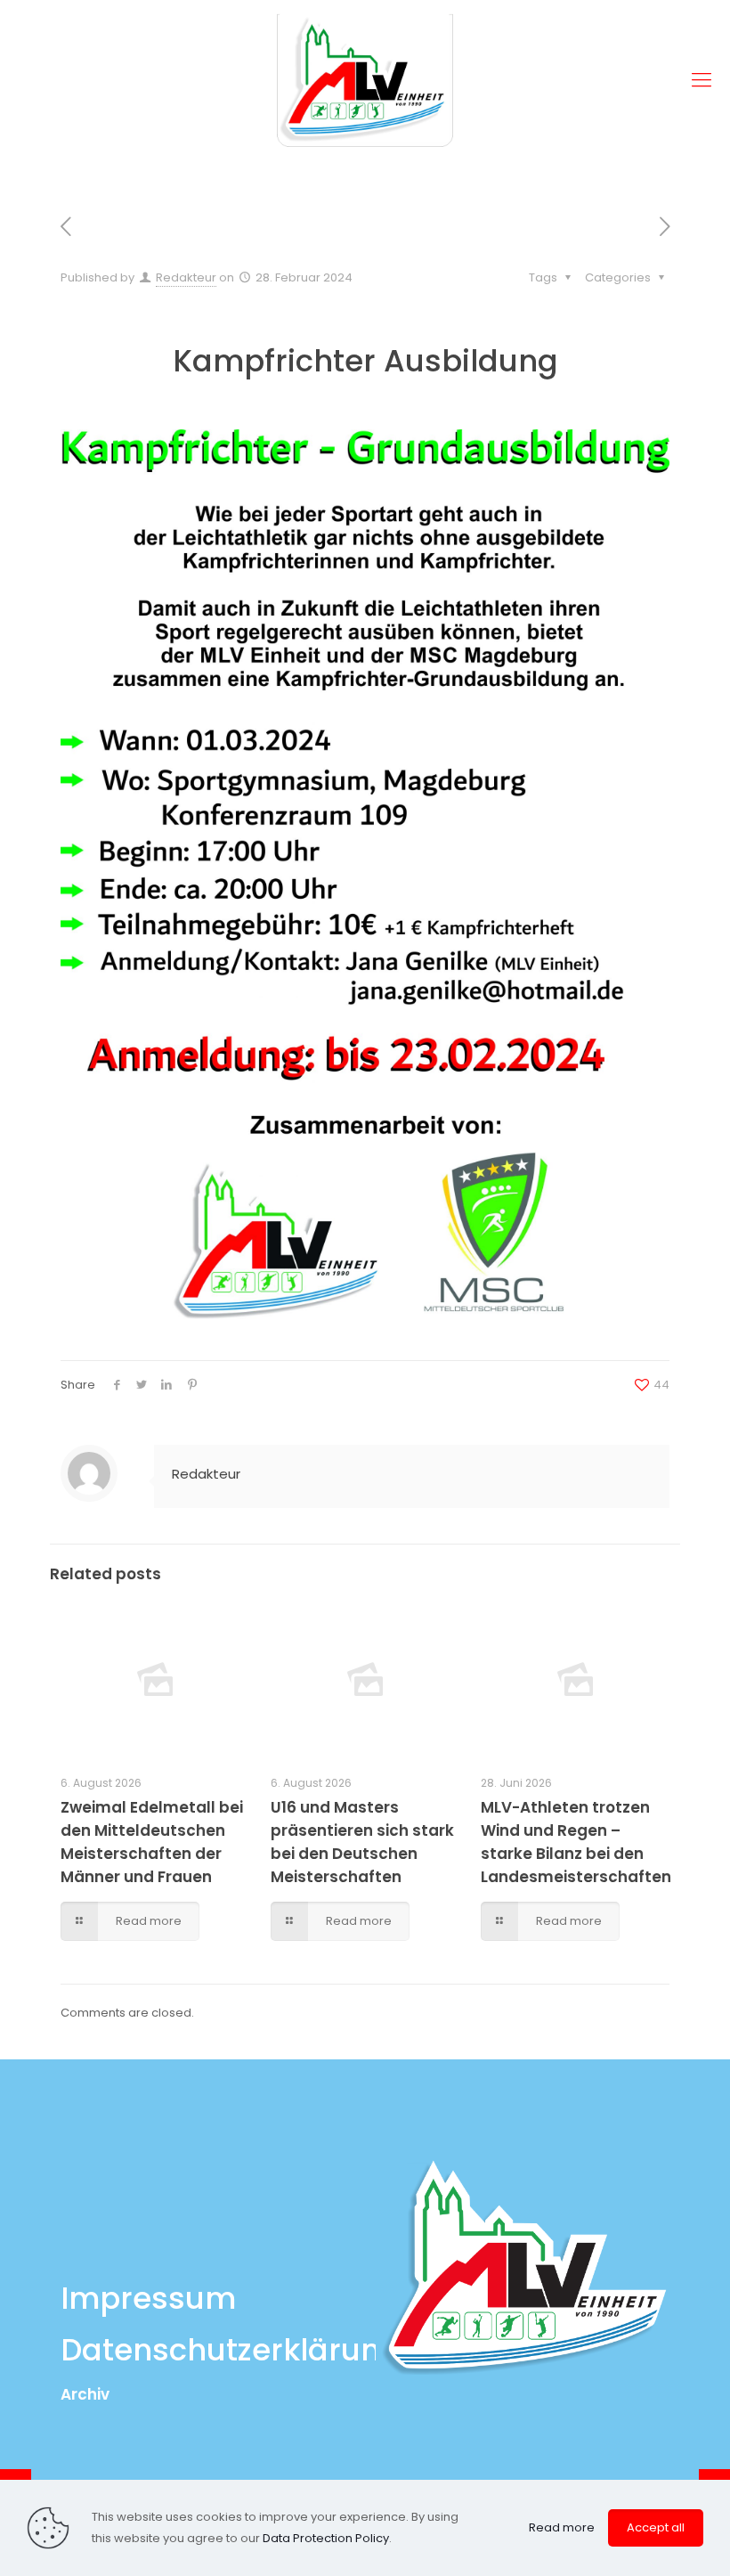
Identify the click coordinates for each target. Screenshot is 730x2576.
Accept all (656, 2527)
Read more (562, 2527)
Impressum (148, 2298)
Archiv (85, 2394)
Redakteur (186, 277)
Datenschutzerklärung (231, 2350)
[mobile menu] (702, 80)
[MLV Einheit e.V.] (365, 80)
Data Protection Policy (326, 2538)
